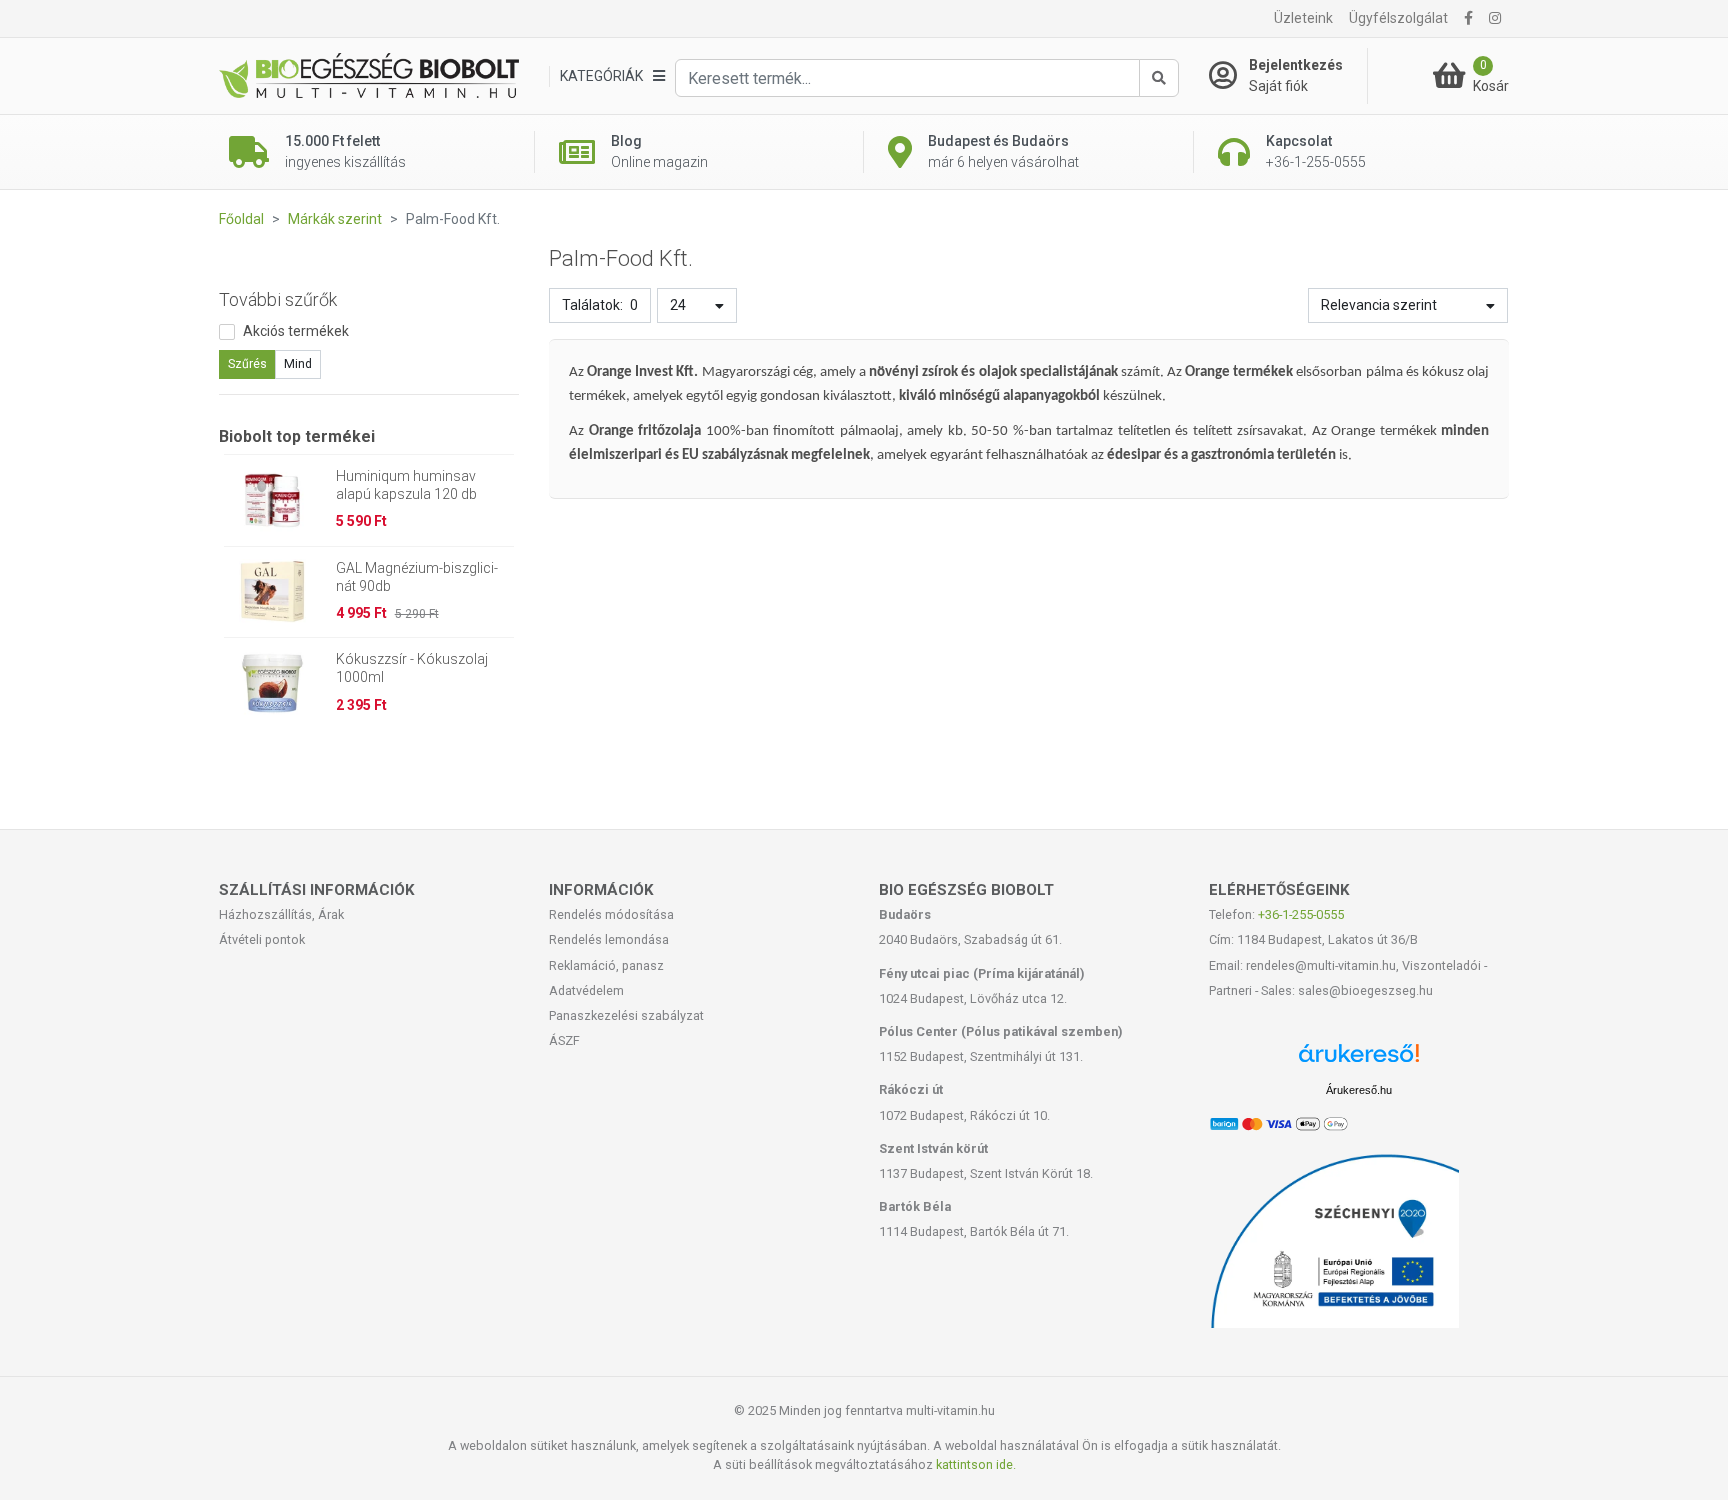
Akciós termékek (296, 331)
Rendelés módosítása (611, 914)
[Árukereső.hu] (1359, 1060)
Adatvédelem (586, 990)
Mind (298, 364)
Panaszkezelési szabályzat (626, 1015)
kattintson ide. (976, 1464)
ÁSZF (564, 1040)
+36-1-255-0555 (1301, 914)
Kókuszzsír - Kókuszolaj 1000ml (412, 668)
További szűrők (278, 299)
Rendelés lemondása (609, 939)
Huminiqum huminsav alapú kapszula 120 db (406, 485)
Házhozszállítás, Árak (281, 914)
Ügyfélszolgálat (1398, 18)
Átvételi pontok (262, 939)
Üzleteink (1303, 18)
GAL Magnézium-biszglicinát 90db (417, 577)
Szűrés (247, 364)
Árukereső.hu (1359, 1090)
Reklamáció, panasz (606, 965)
